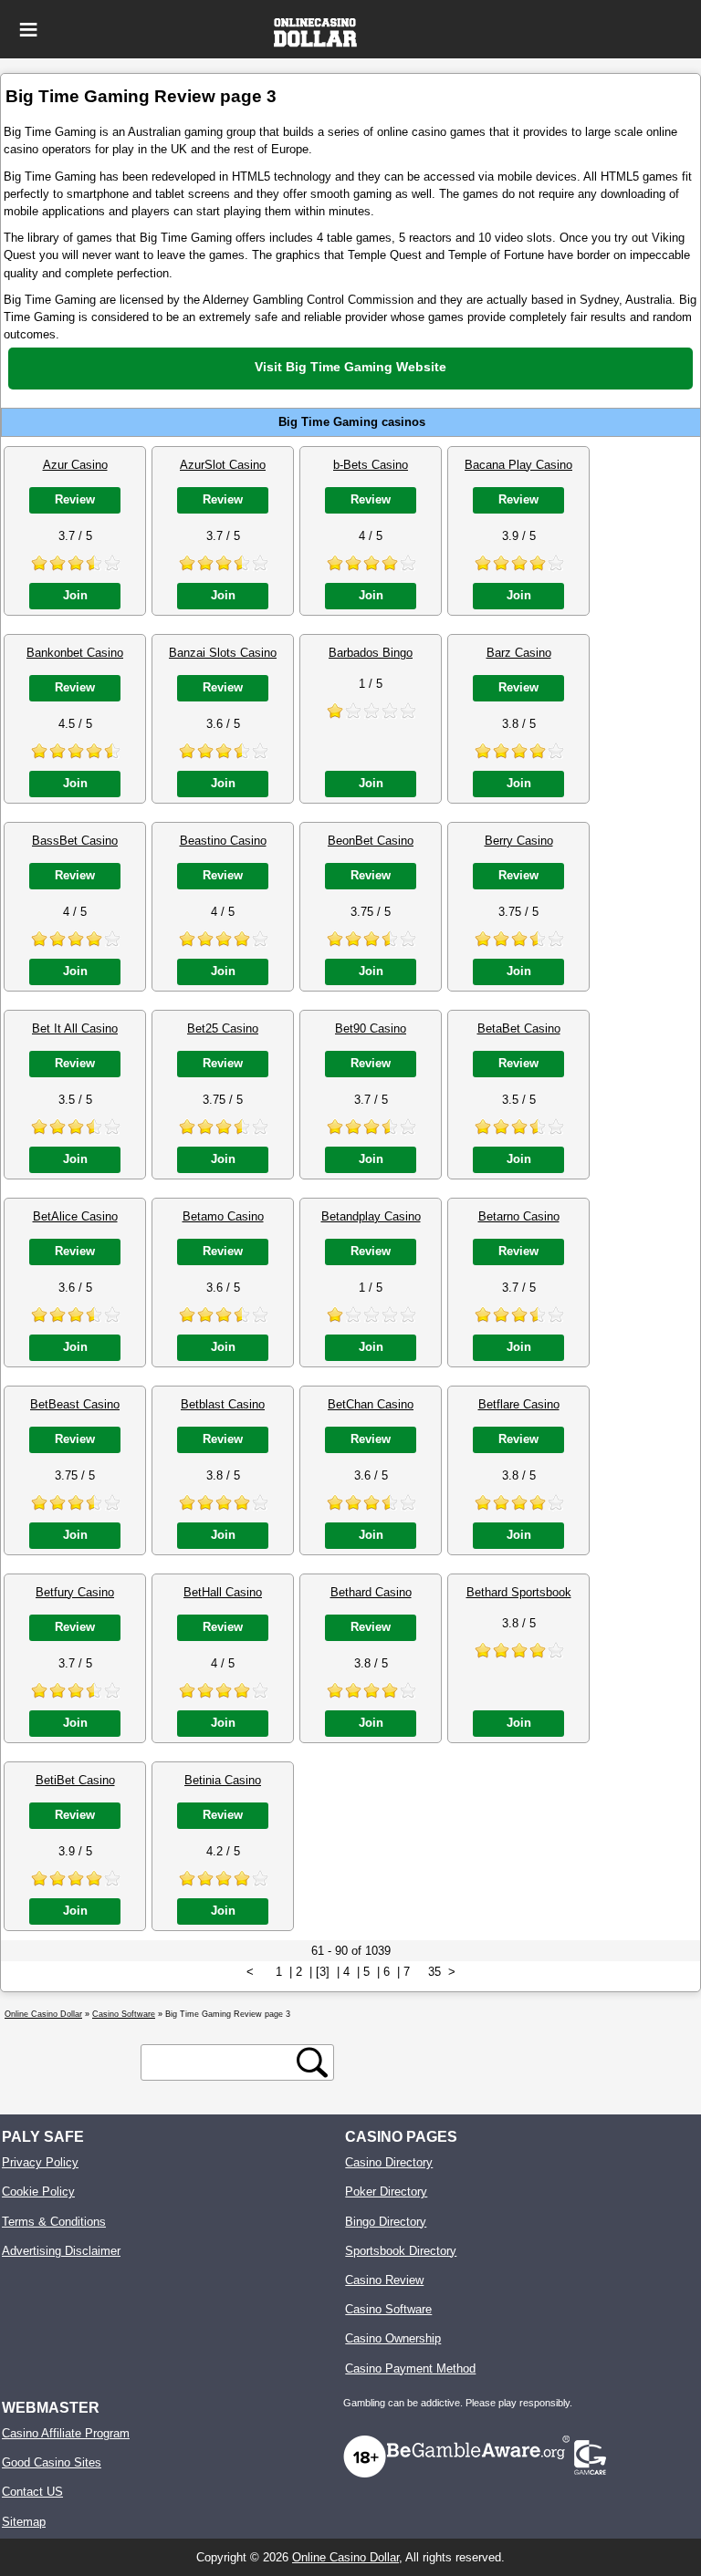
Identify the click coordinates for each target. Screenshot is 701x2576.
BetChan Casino (371, 1404)
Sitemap (24, 2522)
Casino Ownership (393, 2338)
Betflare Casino (519, 1404)
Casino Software (388, 2309)
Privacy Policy (40, 2162)
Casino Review (384, 2280)
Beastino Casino (223, 841)
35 (434, 1972)
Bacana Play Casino (518, 465)
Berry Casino (519, 841)
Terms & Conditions (54, 2222)
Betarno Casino (519, 1216)
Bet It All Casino (75, 1028)
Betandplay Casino (371, 1216)
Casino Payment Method (410, 2368)
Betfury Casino (75, 1592)
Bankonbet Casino (75, 653)
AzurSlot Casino (223, 465)
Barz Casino (519, 653)
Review (75, 499)
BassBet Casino (75, 841)
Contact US (32, 2492)
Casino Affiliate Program (66, 2433)
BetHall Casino (223, 1592)
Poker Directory (386, 2192)
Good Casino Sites (52, 2462)
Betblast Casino (223, 1404)
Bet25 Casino (223, 1028)
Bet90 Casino (371, 1028)
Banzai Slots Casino (223, 653)
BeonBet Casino (371, 841)
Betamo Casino (223, 1216)
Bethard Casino (371, 1592)
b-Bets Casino (371, 465)
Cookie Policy (38, 2192)
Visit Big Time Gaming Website (350, 367)
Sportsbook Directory (401, 2251)
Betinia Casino (223, 1780)
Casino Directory (389, 2162)
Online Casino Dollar (345, 2557)
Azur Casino (75, 465)
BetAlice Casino (75, 1216)
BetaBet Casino (519, 1028)
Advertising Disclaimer (61, 2251)
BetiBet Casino (75, 1780)
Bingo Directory (386, 2222)
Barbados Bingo (371, 653)
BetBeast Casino (75, 1404)
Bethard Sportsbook (519, 1592)
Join (75, 595)
